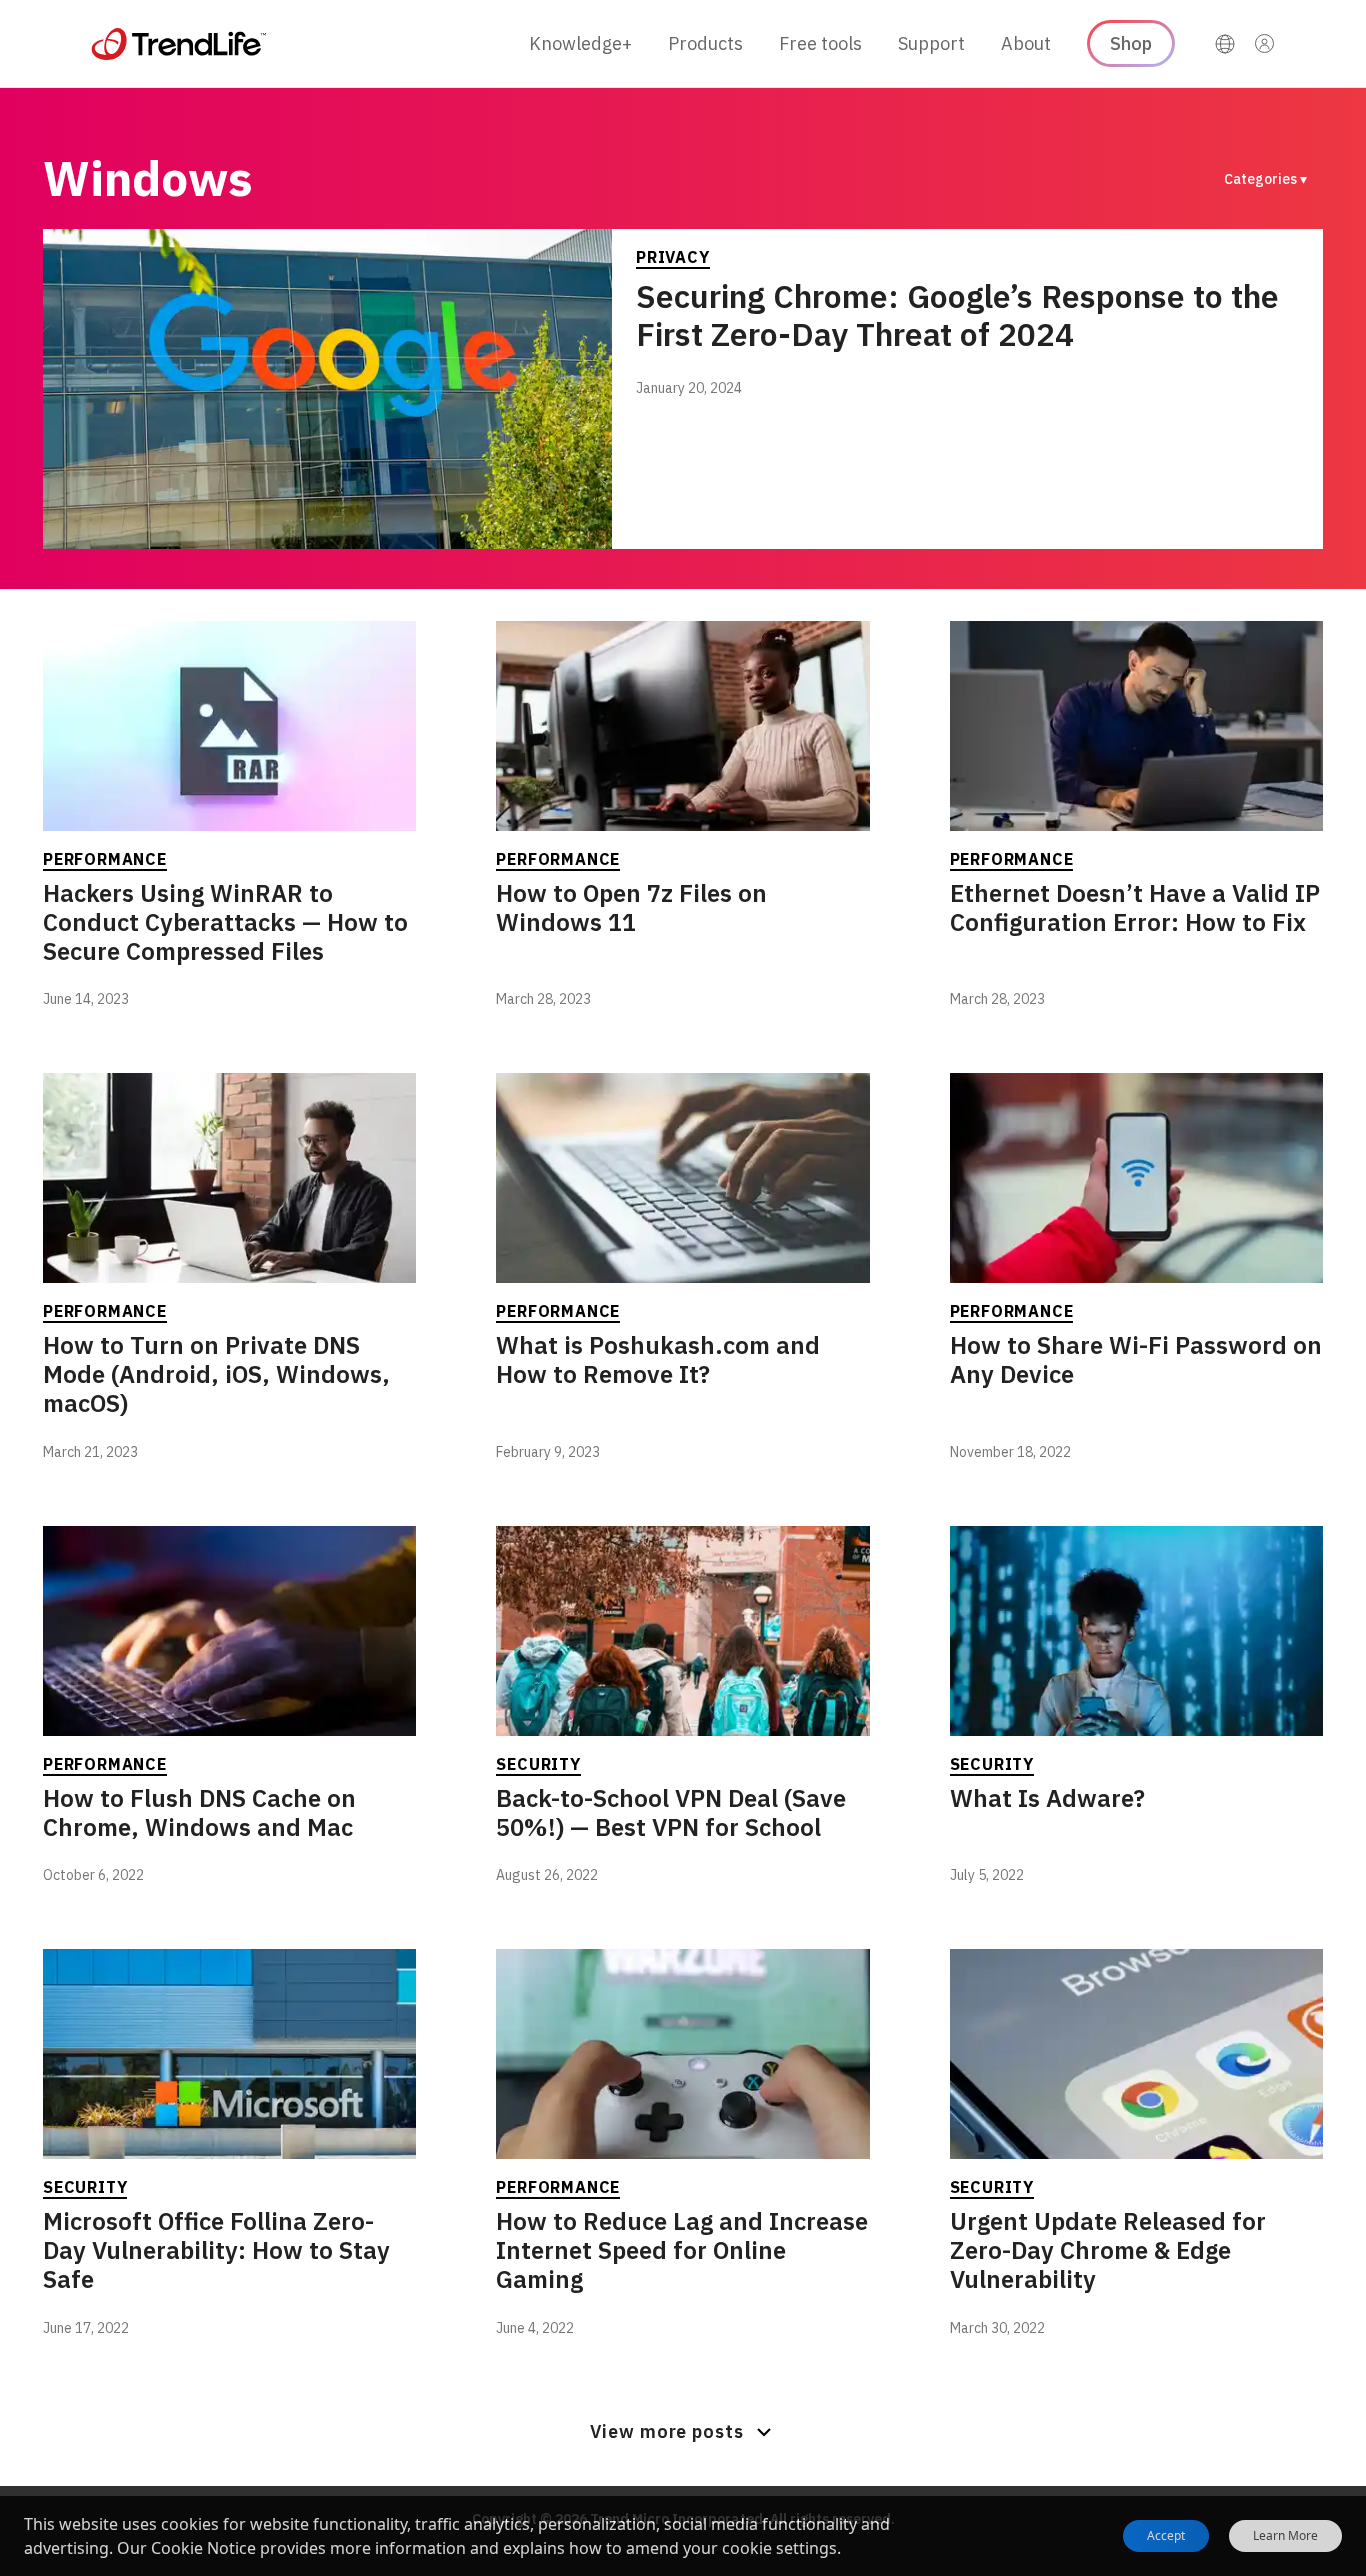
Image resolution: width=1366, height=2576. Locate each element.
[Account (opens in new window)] (1265, 44)
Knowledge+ (580, 43)
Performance (105, 859)
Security (538, 1764)
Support (931, 43)
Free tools (820, 43)
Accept (1166, 2535)
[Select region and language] (1225, 44)
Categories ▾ (1265, 179)
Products (705, 43)
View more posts (667, 2431)
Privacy (673, 257)
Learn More (1285, 2536)
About (1026, 43)
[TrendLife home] (179, 44)
